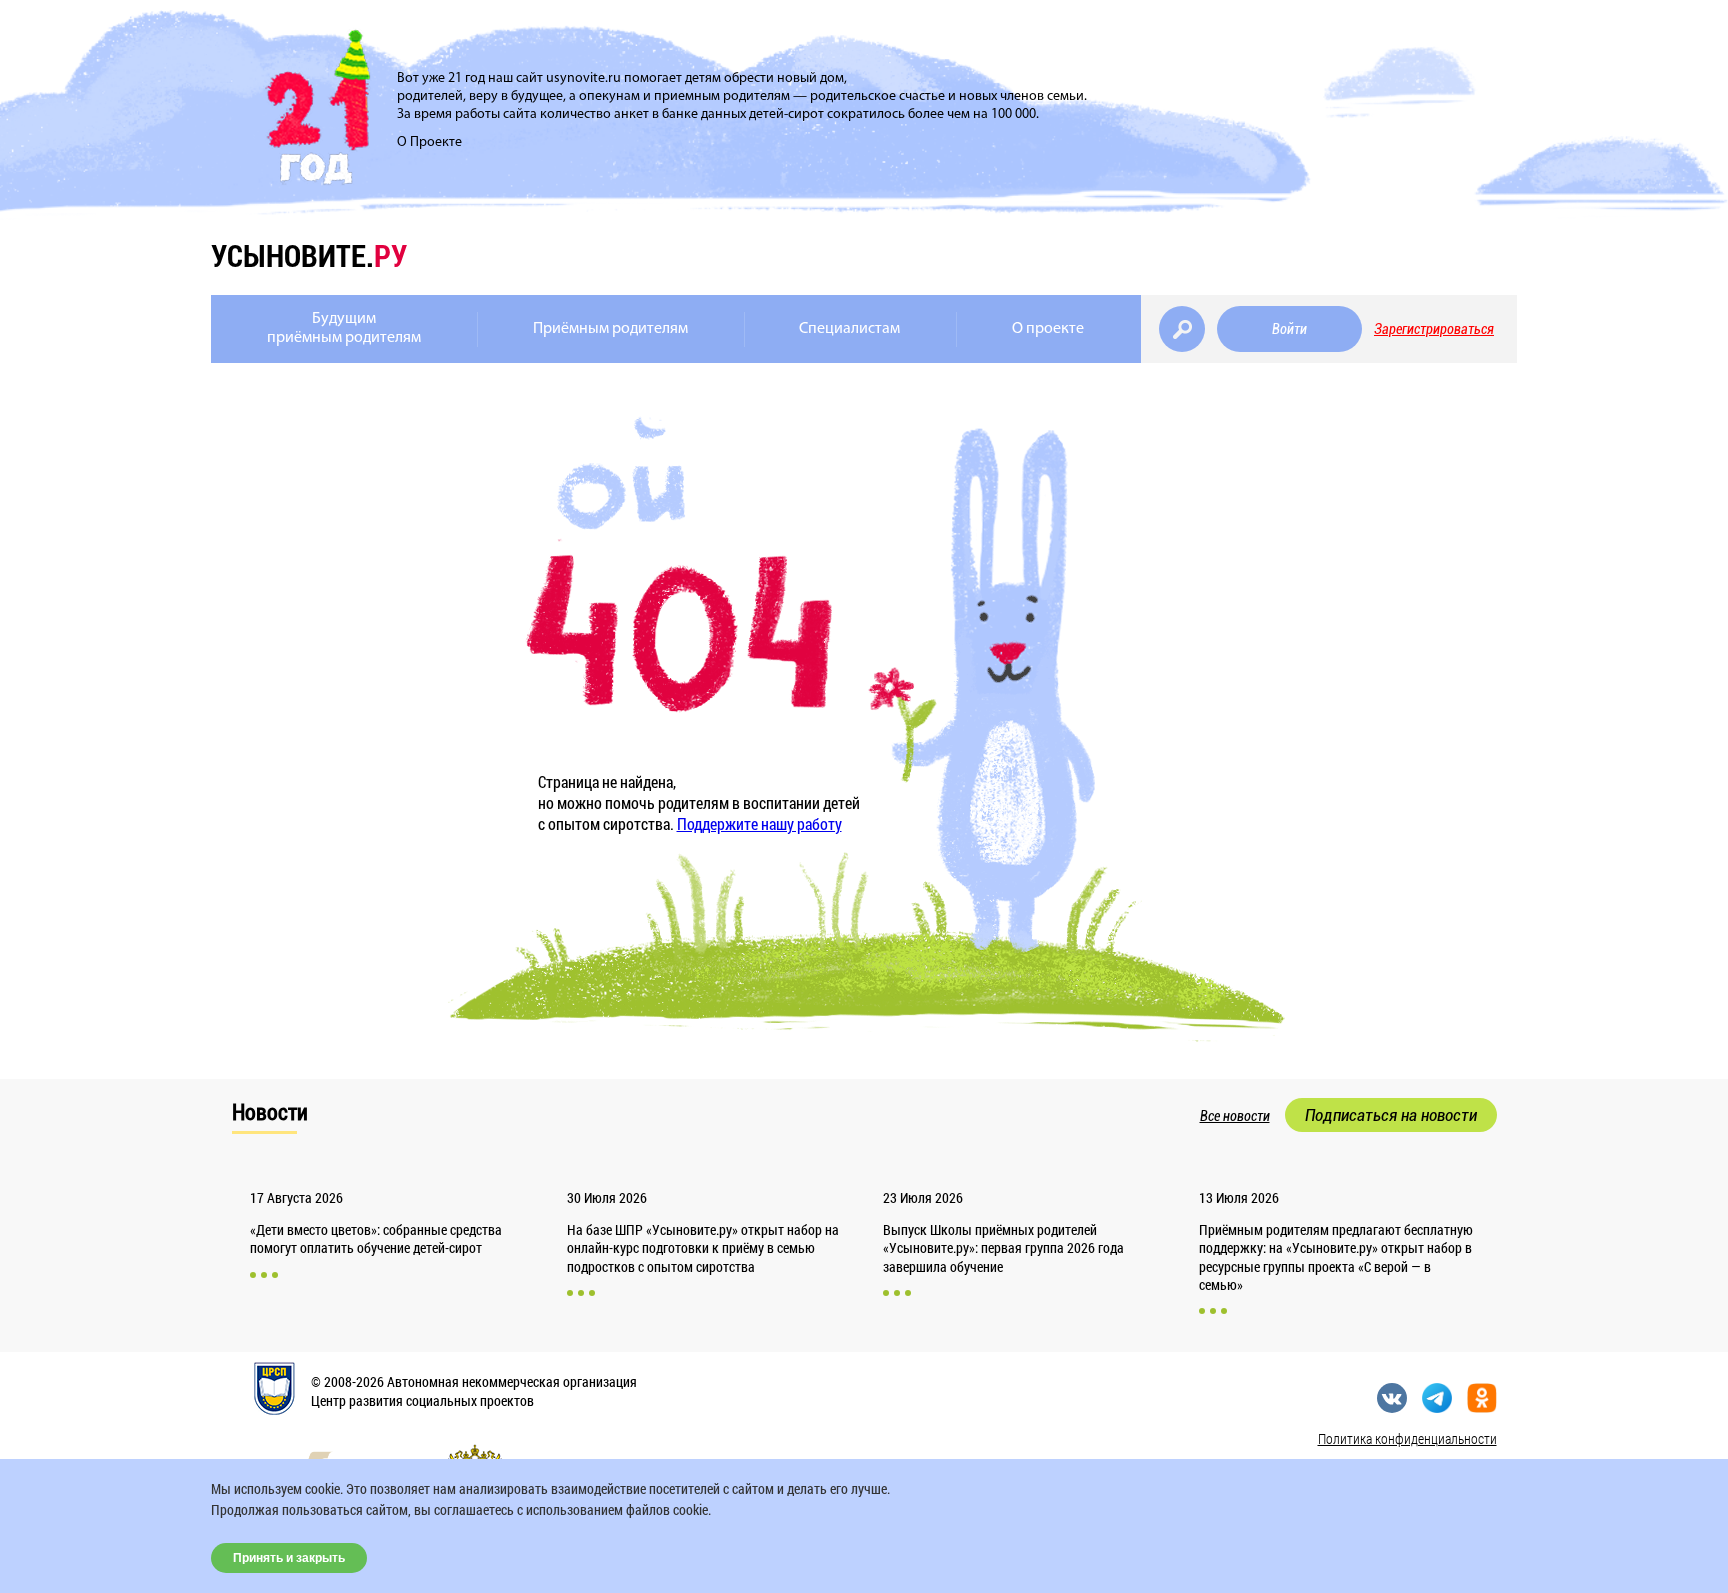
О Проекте (429, 142)
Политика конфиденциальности (1407, 1438)
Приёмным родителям (610, 329)
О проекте (1048, 329)
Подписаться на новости (1391, 1115)
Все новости (1235, 1116)
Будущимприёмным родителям (344, 328)
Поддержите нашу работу (759, 823)
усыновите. (309, 255)
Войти (1289, 329)
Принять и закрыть (289, 1558)
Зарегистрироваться (1434, 329)
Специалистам (849, 329)
